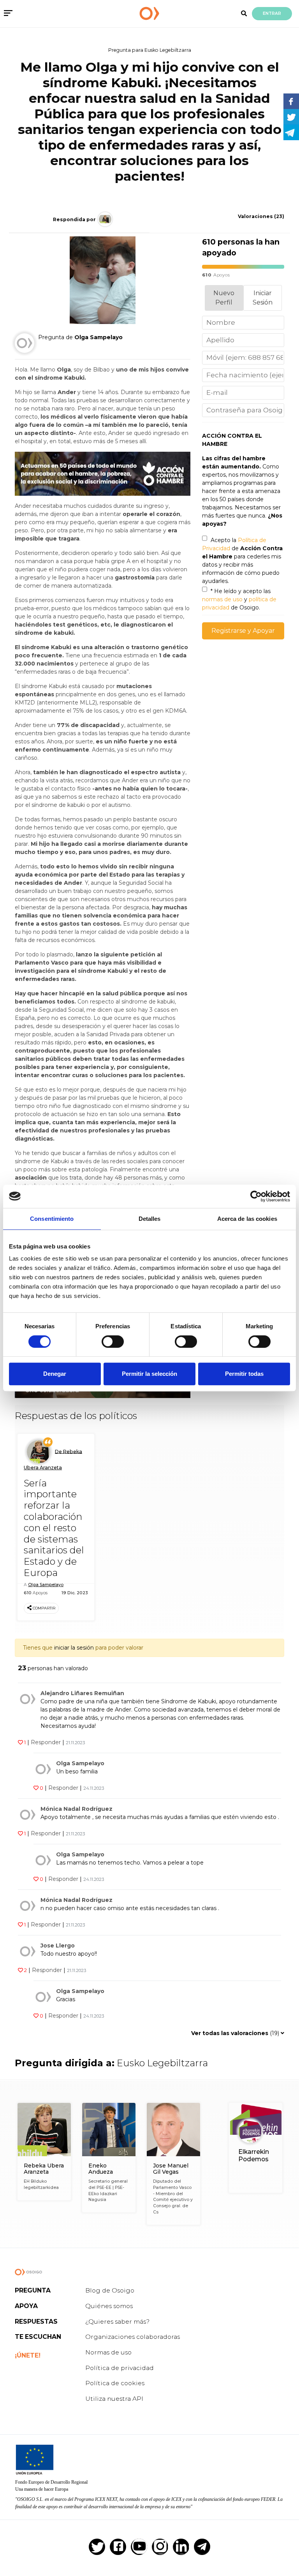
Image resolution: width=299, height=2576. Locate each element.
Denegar (55, 1374)
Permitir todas (244, 1374)
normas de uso (222, 599)
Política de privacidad (120, 2368)
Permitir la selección (149, 1374)
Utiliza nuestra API (114, 2399)
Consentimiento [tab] (52, 1219)
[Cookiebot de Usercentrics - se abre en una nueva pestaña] (256, 1196)
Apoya (26, 2306)
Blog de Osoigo (110, 2290)
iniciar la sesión (74, 1648)
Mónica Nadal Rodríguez (77, 1809)
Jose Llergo (58, 1946)
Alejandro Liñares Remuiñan (82, 1693)
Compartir (44, 1608)
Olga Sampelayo (46, 1585)
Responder (46, 1742)
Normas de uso (108, 2352)
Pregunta (33, 2290)
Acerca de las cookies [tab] (247, 1219)
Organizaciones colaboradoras (133, 2337)
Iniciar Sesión (263, 298)
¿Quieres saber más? (117, 2322)
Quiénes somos (109, 2306)
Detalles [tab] (150, 1219)
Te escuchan (38, 2337)
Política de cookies (115, 2383)
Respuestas (36, 2322)
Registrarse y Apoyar (243, 631)
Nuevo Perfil (224, 298)
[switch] (113, 1342)
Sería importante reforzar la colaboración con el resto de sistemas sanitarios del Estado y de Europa (54, 1528)
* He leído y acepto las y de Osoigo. (239, 599)
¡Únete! (28, 2355)
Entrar (272, 13)
